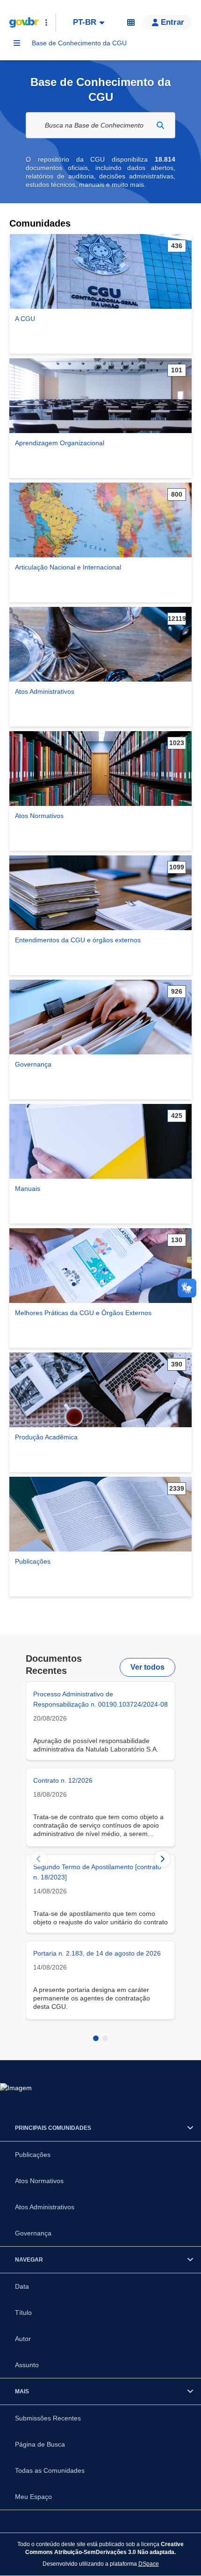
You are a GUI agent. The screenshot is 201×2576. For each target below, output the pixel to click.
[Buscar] (160, 125)
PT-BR (85, 22)
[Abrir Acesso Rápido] (46, 22)
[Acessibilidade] (131, 22)
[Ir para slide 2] (105, 2038)
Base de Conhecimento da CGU (79, 43)
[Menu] (17, 43)
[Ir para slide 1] (96, 2038)
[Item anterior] (39, 1859)
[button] (167, 22)
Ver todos (147, 1667)
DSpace (149, 2564)
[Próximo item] (162, 1859)
